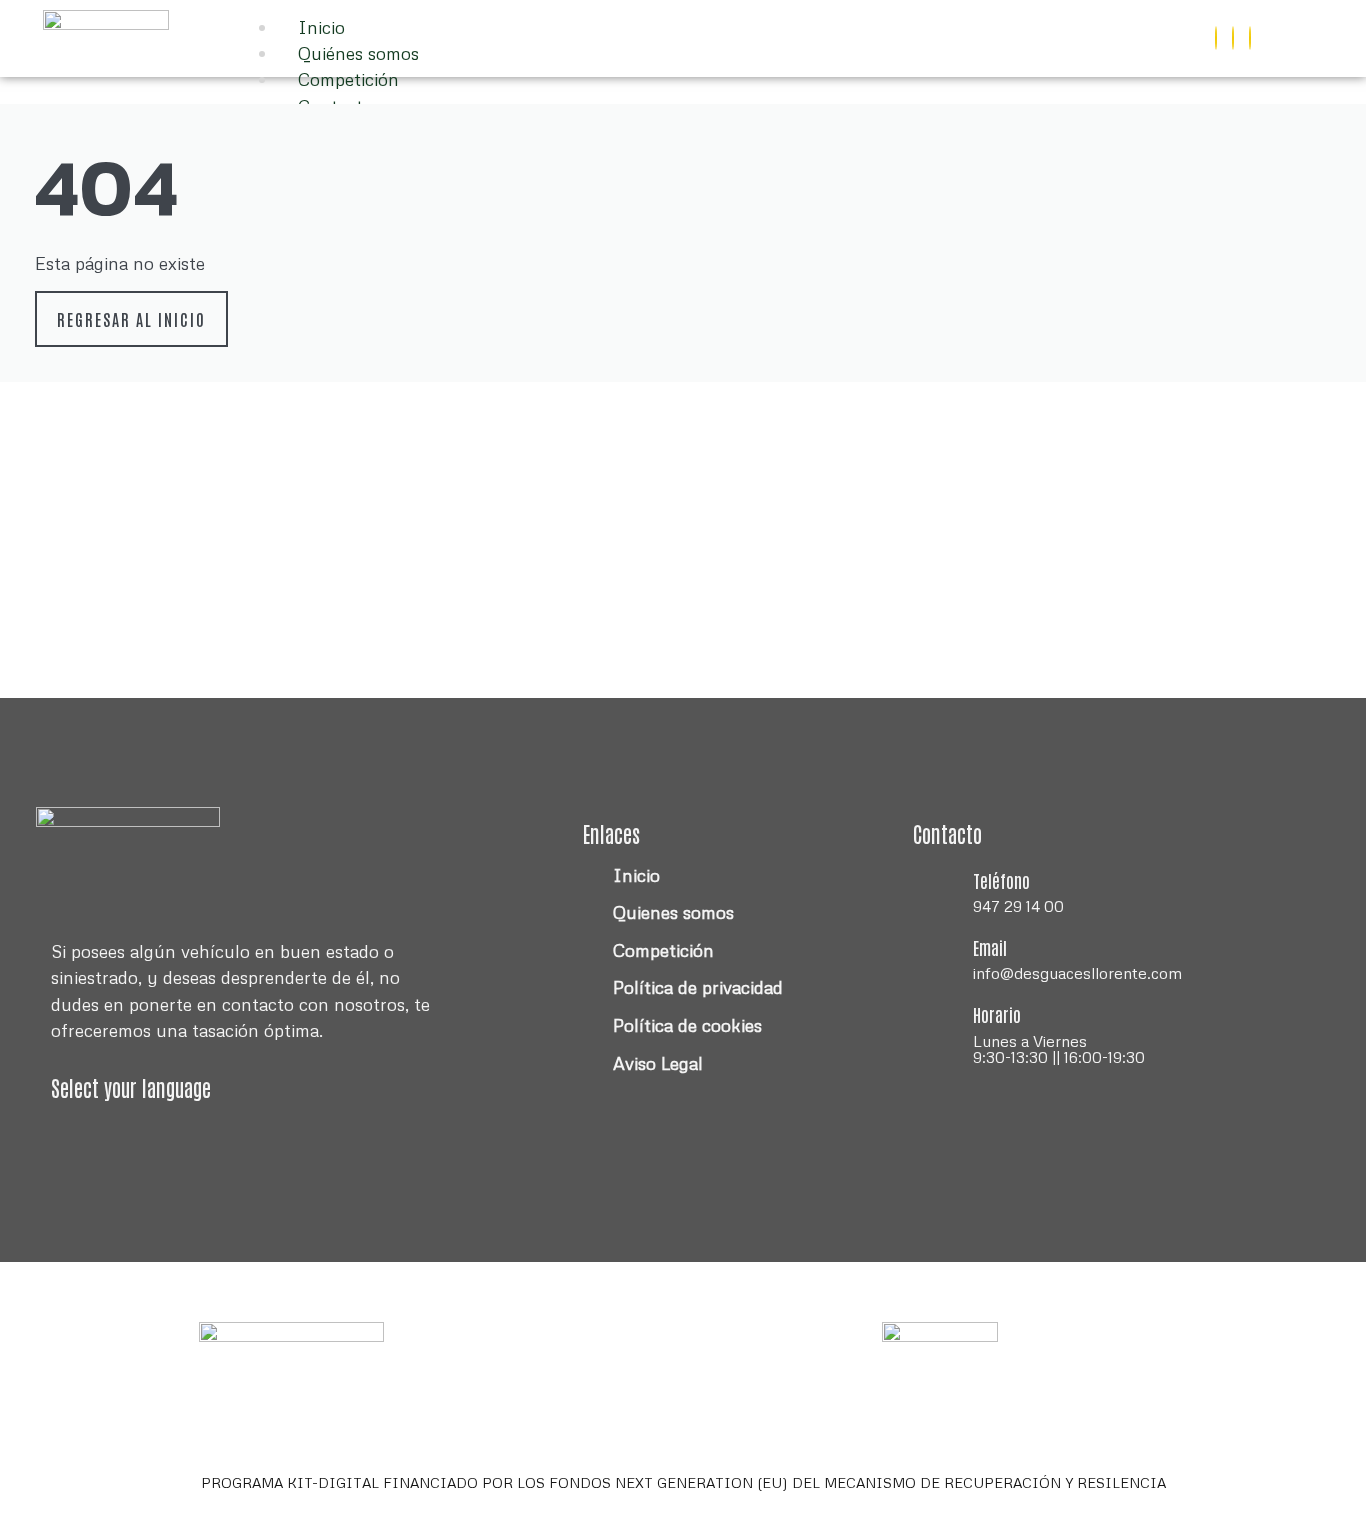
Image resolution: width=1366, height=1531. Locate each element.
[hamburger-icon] (952, 32)
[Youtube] (1250, 38)
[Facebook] (1216, 38)
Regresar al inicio (131, 319)
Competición (348, 79)
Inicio (321, 27)
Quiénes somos (358, 53)
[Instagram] (1233, 38)
